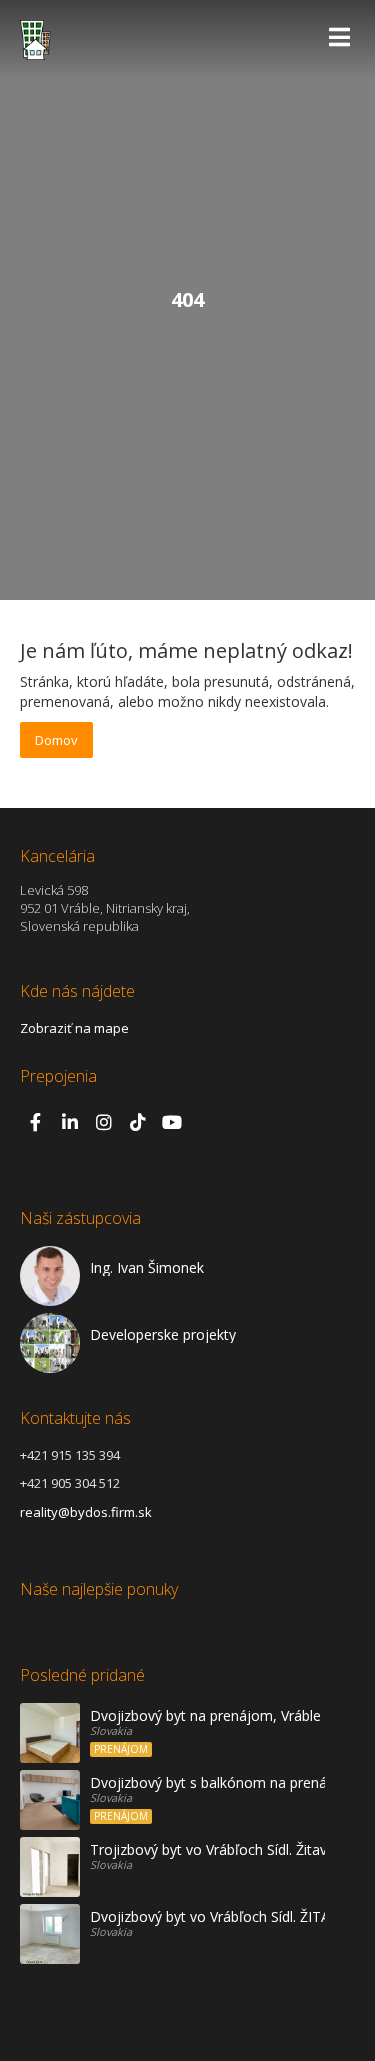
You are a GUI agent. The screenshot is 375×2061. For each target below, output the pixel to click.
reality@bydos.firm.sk (86, 1512)
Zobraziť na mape (74, 1028)
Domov (56, 740)
